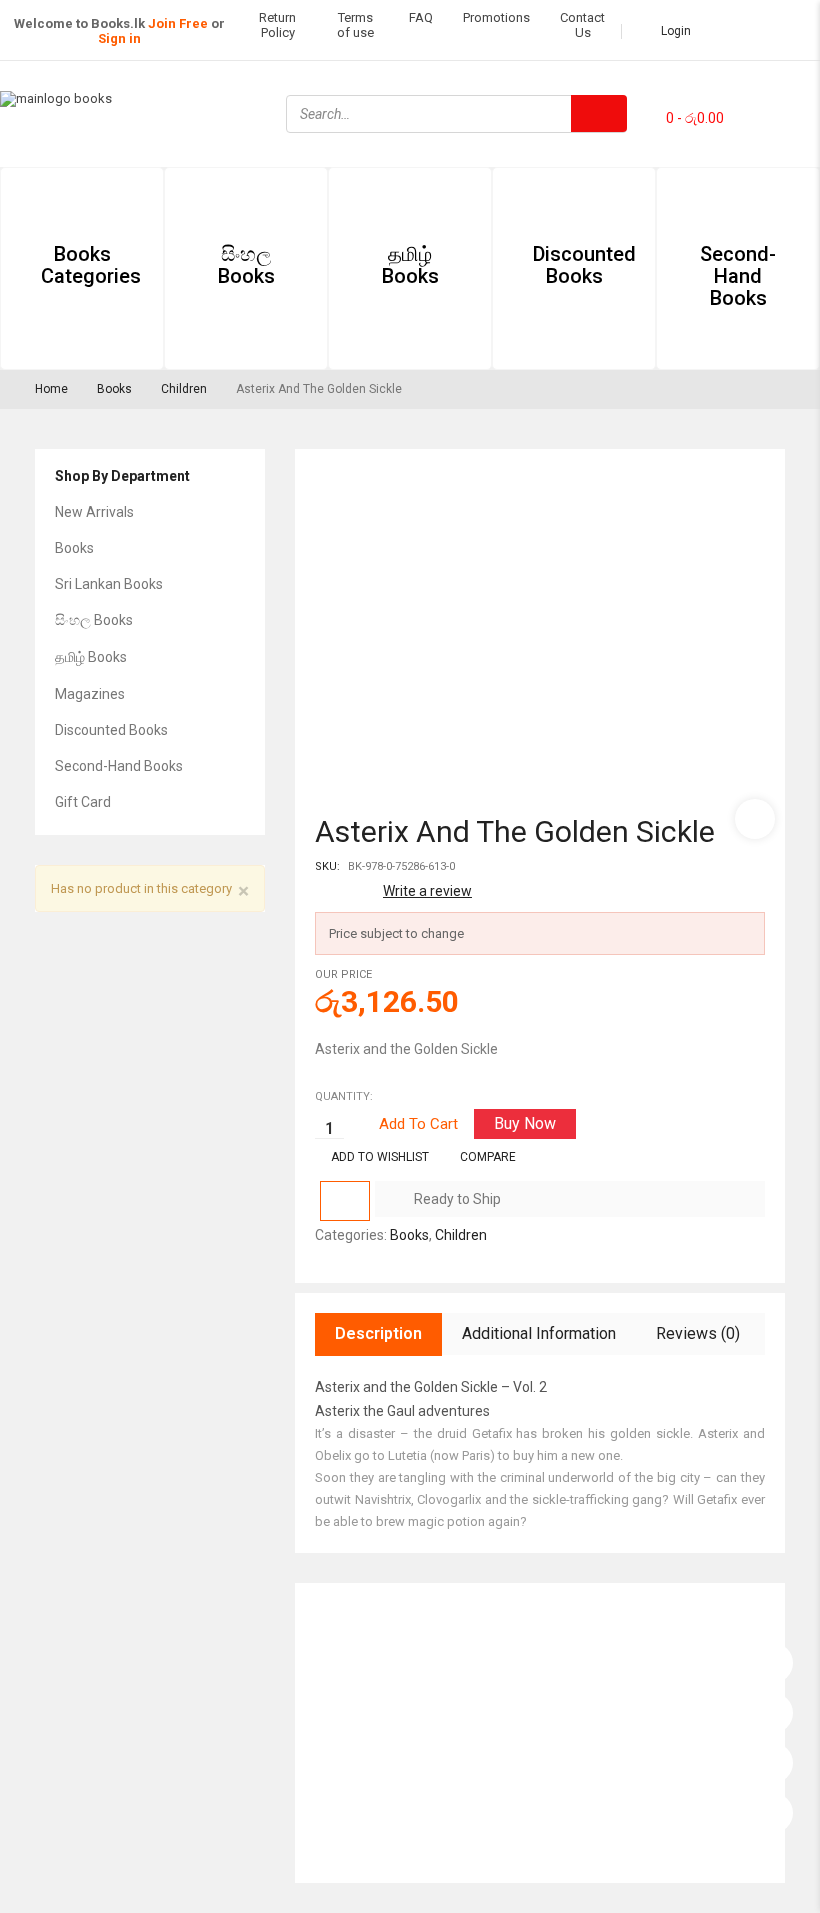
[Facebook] (765, 86)
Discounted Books (111, 730)
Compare (488, 1157)
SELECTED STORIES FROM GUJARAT (432, 1682)
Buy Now (525, 1123)
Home (51, 389)
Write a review (427, 891)
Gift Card (83, 802)
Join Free (178, 23)
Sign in (119, 38)
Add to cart (418, 1124)
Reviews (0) (698, 1333)
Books (114, 389)
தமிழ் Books (91, 657)
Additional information (539, 1333)
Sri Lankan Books (109, 584)
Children (184, 389)
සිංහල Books (94, 620)
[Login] (773, 1658)
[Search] (599, 113)
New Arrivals (94, 512)
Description (378, 1333)
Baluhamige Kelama (382, 1813)
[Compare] (345, 1201)
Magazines (90, 694)
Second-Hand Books (119, 766)
